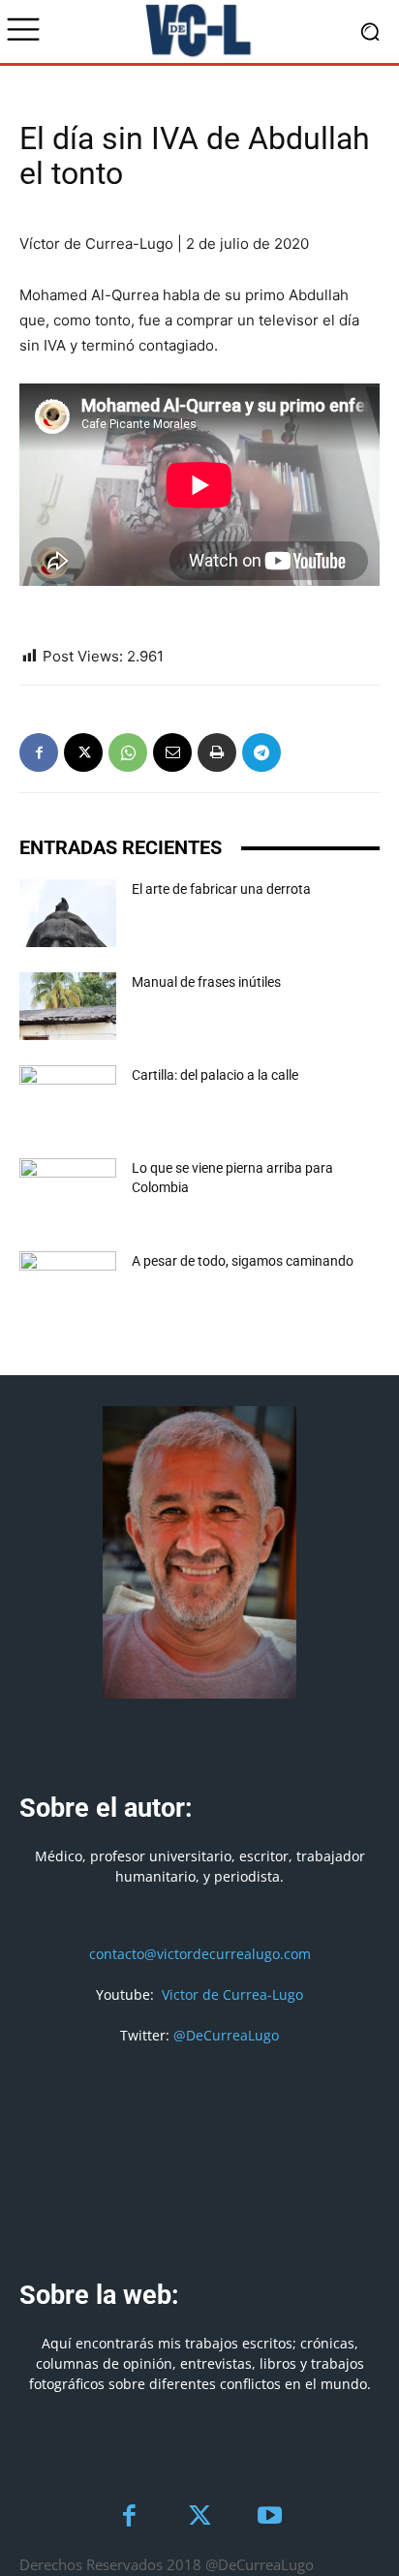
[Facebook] (39, 752)
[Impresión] (217, 752)
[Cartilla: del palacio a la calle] (68, 1099)
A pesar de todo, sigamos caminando (243, 1261)
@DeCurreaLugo (226, 2035)
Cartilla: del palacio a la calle (215, 1075)
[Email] (172, 752)
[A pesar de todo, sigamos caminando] (68, 1285)
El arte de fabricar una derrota (221, 889)
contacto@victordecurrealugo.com (200, 1954)
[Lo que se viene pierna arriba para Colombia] (68, 1192)
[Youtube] (270, 2517)
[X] (83, 752)
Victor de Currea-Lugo (232, 1994)
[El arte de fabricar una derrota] (68, 913)
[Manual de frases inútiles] (68, 1006)
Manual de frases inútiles (206, 982)
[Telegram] (261, 752)
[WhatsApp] (128, 752)
